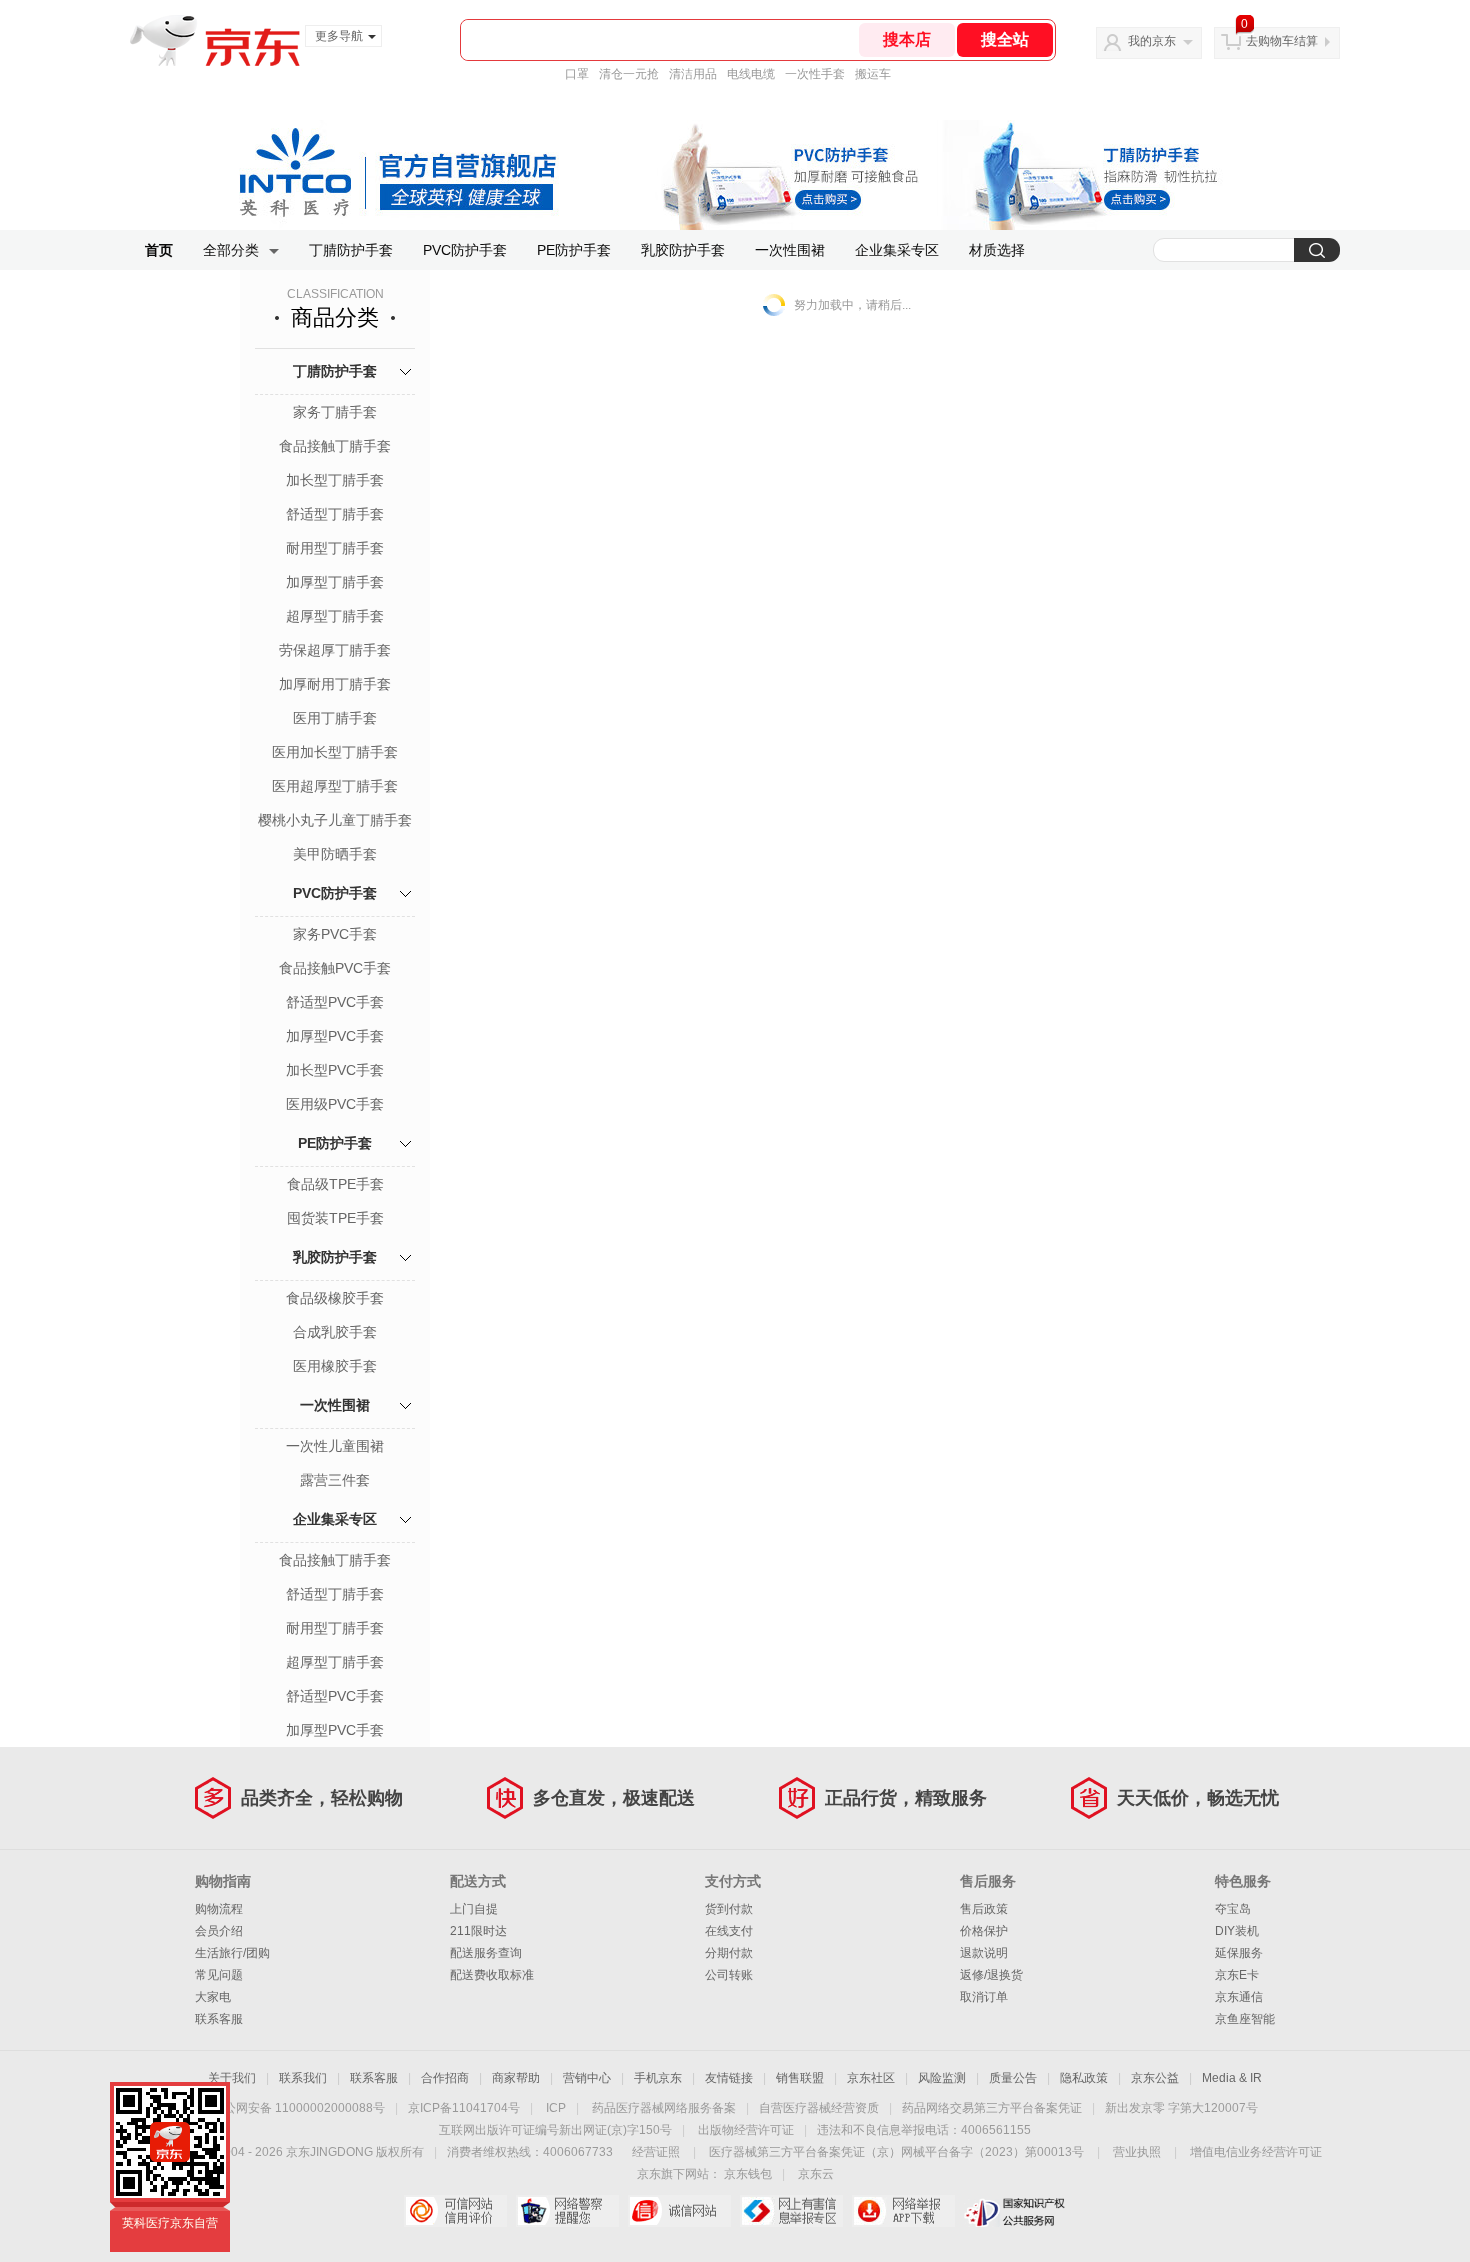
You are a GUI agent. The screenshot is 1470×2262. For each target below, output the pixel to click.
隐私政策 (1084, 2078)
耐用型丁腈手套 (335, 548)
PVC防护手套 (465, 250)
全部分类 (231, 250)
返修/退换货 (991, 1975)
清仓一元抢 (629, 74)
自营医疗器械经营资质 (819, 2108)
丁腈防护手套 (351, 250)
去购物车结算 (1282, 41)
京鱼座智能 (1245, 2019)
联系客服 (219, 2019)
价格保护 (984, 1931)
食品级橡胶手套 (335, 1298)
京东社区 (871, 2078)
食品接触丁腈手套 (335, 446)
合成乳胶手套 (335, 1332)
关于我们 (232, 2078)
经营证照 (656, 2152)
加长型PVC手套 (335, 1070)
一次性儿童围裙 (335, 1446)
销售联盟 (800, 2078)
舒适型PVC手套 (335, 1002)
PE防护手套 (574, 250)
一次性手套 (815, 74)
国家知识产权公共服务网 (1015, 2211)
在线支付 (729, 1931)
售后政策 (984, 1909)
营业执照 (1137, 2152)
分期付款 (729, 1953)
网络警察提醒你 (567, 2211)
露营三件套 (335, 1480)
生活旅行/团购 (232, 1953)
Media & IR (1232, 2078)
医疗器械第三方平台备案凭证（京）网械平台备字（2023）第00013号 (896, 2152)
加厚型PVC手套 (335, 1036)
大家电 (213, 1997)
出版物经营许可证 (746, 2130)
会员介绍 (219, 1931)
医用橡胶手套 (335, 1366)
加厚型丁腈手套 (335, 582)
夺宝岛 (1233, 1909)
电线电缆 (751, 74)
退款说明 (984, 1953)
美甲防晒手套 (335, 854)
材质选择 (997, 250)
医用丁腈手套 (335, 718)
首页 (159, 250)
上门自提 (474, 1909)
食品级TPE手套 (335, 1184)
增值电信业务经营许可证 (1256, 2152)
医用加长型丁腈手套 (335, 752)
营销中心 (587, 2078)
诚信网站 (679, 2211)
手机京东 (658, 2078)
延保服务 (1239, 1953)
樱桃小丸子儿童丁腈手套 (335, 820)
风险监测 (942, 2078)
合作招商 (445, 2078)
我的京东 (1152, 41)
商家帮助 (516, 2078)
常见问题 (219, 1975)
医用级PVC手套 (335, 1104)
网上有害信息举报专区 (791, 2211)
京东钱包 (748, 2174)
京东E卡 (1237, 1975)
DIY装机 (1237, 1931)
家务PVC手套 (335, 934)
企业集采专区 (897, 250)
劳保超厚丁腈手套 (335, 650)
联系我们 (303, 2078)
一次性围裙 (790, 250)
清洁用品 (693, 74)
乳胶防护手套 (683, 250)
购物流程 (219, 1909)
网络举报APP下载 (903, 2211)
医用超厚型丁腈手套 (335, 786)
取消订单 (984, 1997)
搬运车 (873, 74)
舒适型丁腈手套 (335, 514)
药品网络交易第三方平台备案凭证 (992, 2108)
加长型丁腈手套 (335, 480)
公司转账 (729, 1975)
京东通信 (1239, 1997)
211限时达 (478, 1931)
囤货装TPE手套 (335, 1218)
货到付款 (729, 1909)
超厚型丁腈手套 (335, 616)
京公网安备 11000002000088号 (298, 2108)
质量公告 (1013, 2078)
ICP (556, 2108)
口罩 (577, 74)
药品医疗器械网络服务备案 (664, 2108)
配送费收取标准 (492, 1975)
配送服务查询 (486, 1953)
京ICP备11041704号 (464, 2108)
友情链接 (729, 2078)
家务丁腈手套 (335, 412)
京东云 (816, 2174)
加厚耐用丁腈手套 (335, 684)
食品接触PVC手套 (335, 968)
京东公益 (1155, 2078)
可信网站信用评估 (455, 2211)
